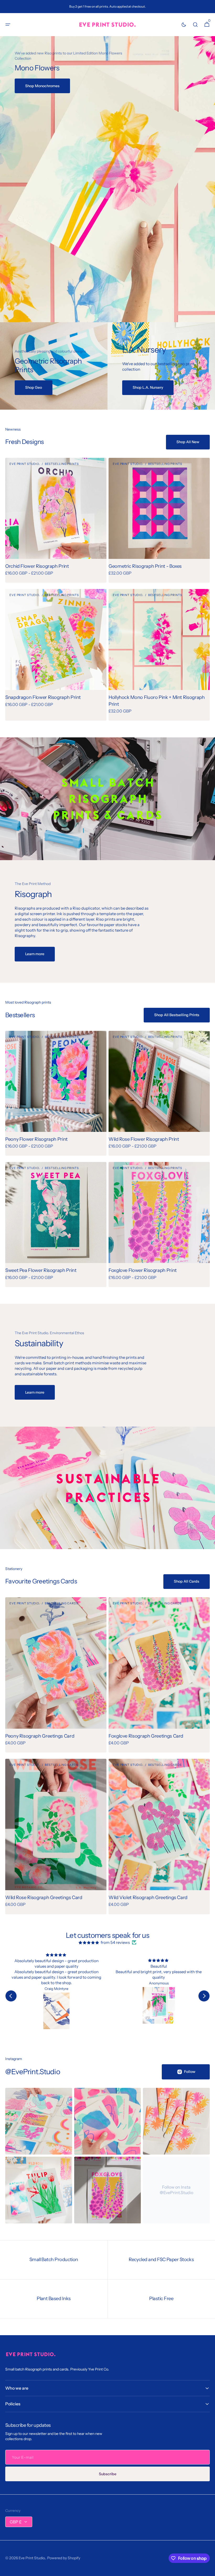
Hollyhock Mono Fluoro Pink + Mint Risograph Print (157, 701)
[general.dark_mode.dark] (184, 25)
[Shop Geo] (54, 366)
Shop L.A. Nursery (148, 387)
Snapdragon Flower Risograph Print (43, 697)
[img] (89, 1942)
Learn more (35, 954)
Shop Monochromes (42, 86)
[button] (8, 25)
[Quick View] (19, 545)
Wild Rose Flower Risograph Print (144, 1139)
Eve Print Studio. (32, 2558)
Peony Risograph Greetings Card (40, 1736)
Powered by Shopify (64, 2558)
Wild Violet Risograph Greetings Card (148, 1898)
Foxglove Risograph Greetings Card (146, 1736)
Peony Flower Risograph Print (36, 1139)
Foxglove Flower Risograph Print (143, 1270)
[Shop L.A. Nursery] (161, 366)
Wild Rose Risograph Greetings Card (44, 1898)
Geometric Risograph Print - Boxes (145, 566)
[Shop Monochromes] (107, 179)
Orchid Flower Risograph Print (37, 566)
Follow (190, 2072)
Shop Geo (34, 387)
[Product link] (56, 520)
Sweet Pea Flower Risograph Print (41, 1270)
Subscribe (108, 2474)
